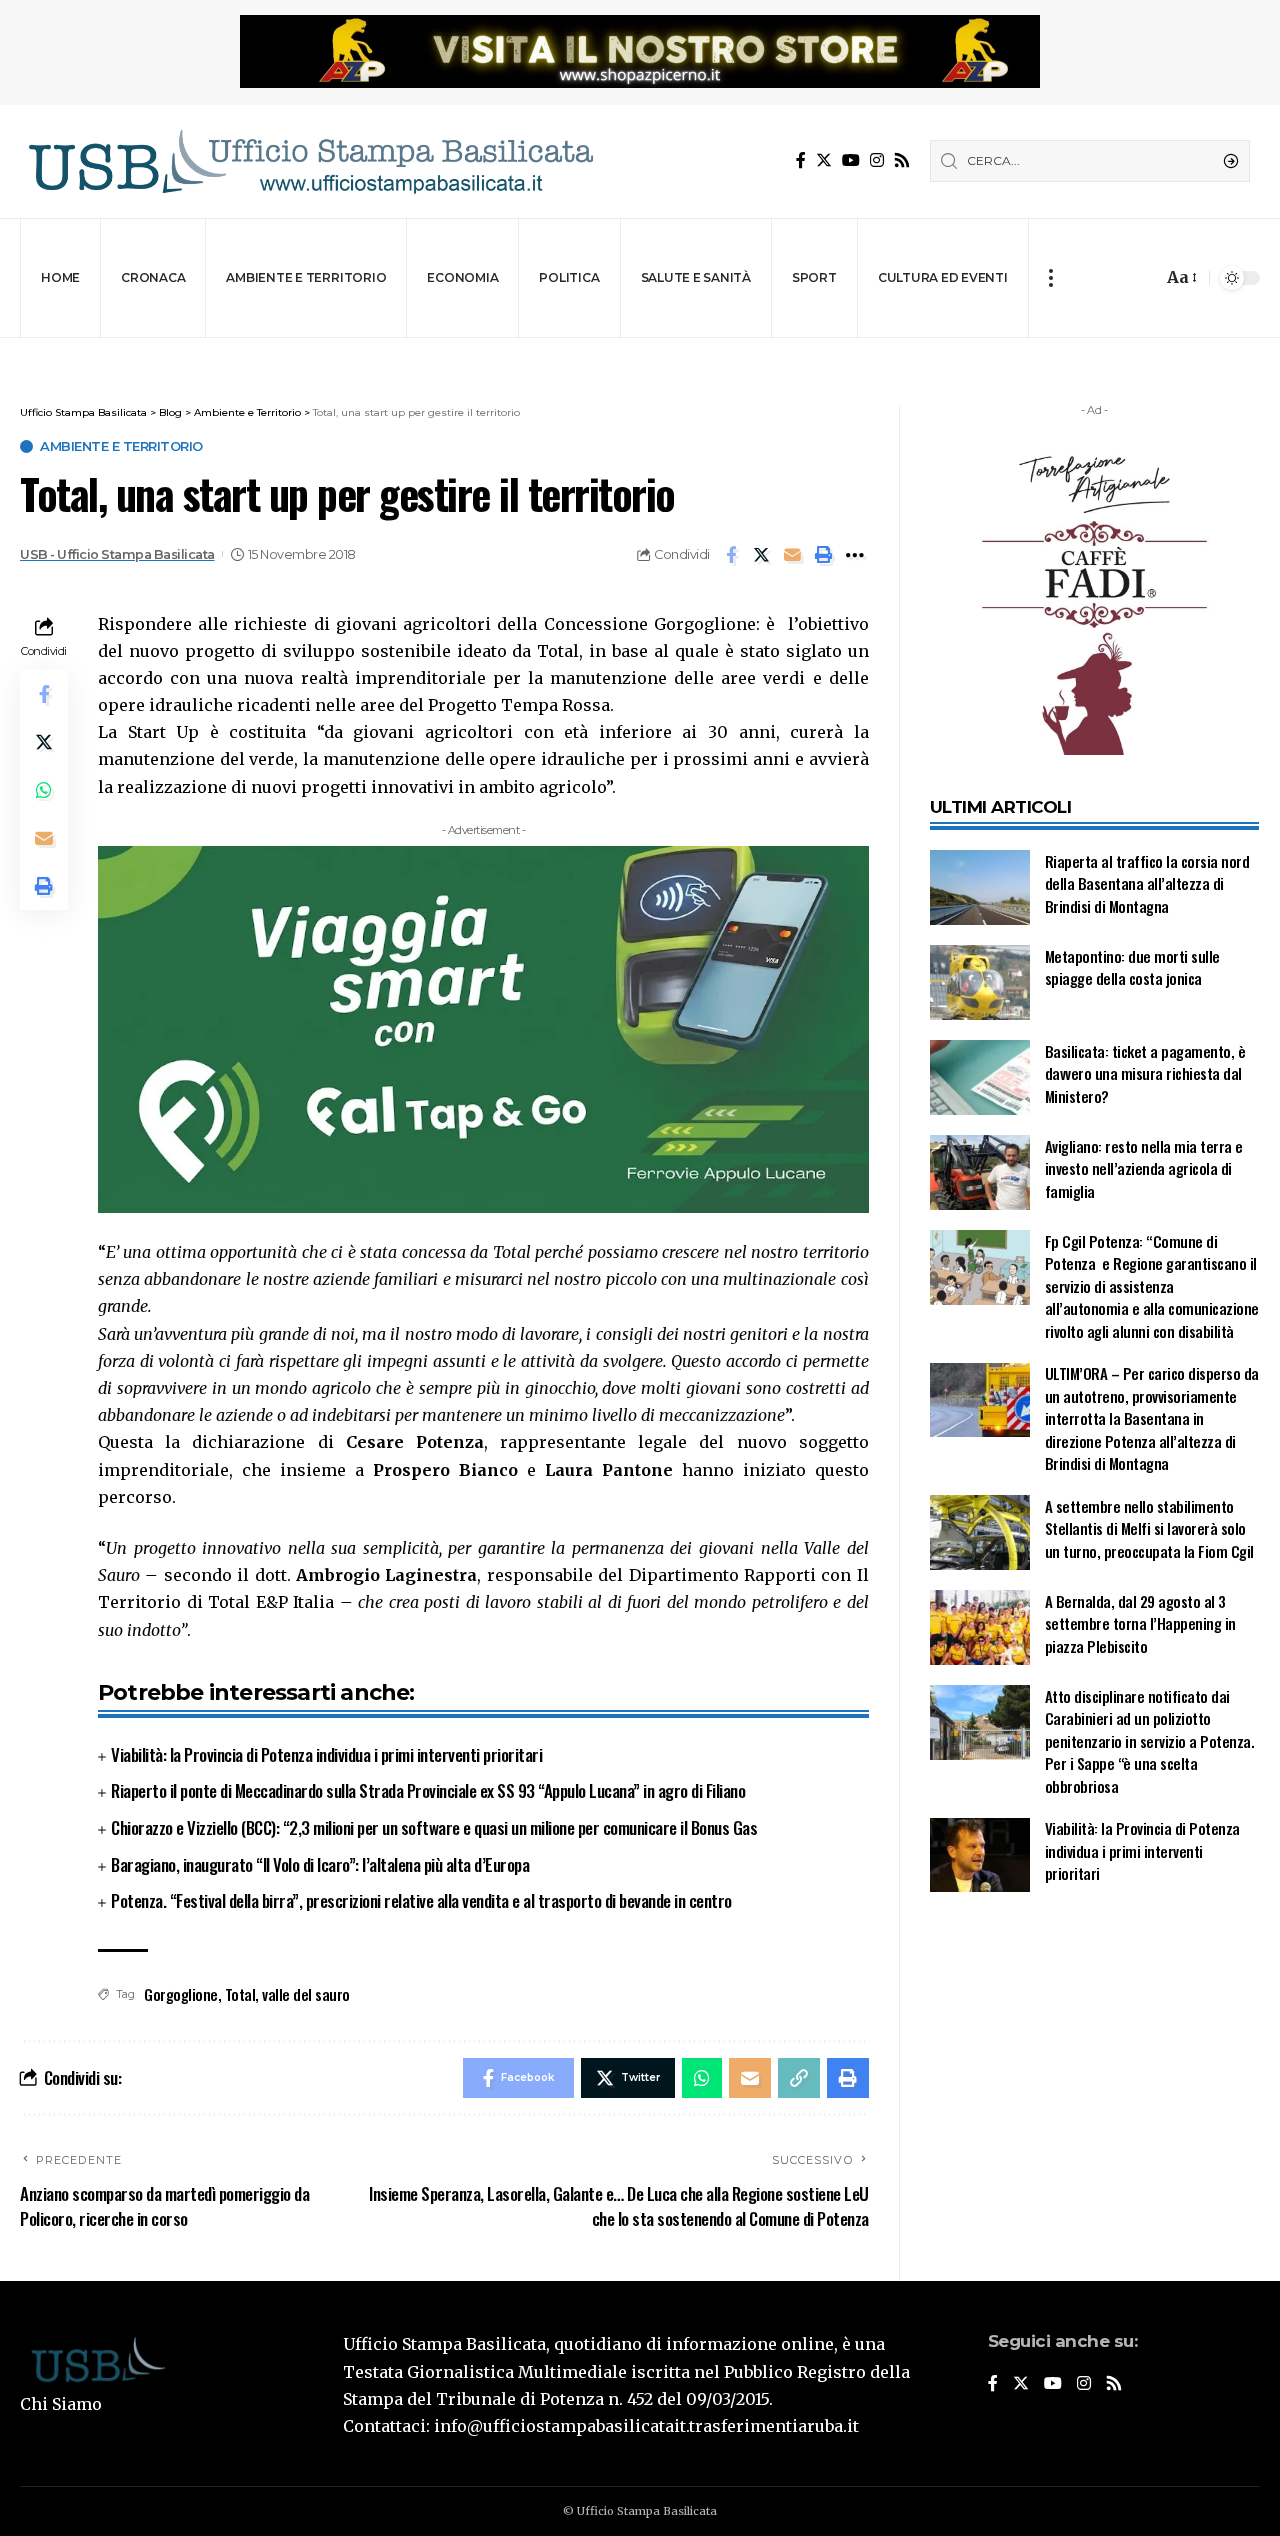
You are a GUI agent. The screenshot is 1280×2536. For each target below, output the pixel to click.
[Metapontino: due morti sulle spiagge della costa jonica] (980, 982)
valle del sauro (306, 1994)
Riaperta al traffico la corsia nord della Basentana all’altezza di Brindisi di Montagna (1147, 883)
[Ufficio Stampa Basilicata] (310, 161)
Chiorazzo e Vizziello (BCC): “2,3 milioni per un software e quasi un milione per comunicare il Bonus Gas (434, 1827)
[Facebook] (801, 160)
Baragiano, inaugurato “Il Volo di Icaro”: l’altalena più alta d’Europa (320, 1864)
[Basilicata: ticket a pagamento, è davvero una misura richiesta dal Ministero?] (980, 1077)
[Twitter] (824, 160)
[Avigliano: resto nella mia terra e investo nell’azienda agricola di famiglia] (980, 1172)
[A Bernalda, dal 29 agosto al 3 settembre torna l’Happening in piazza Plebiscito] (980, 1627)
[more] (1050, 278)
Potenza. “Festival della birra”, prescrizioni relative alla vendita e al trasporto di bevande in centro (421, 1900)
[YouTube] (851, 160)
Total (240, 1994)
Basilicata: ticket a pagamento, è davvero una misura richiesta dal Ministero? (1145, 1073)
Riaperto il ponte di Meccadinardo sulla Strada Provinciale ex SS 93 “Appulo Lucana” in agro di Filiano (428, 1790)
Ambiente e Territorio (121, 446)
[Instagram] (877, 160)
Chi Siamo (61, 2404)
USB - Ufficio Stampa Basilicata (117, 554)
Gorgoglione (181, 1994)
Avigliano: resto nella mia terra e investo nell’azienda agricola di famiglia (1144, 1168)
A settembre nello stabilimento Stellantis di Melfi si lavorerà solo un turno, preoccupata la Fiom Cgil (1151, 1528)
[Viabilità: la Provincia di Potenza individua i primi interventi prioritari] (980, 1855)
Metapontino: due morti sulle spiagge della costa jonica (1132, 967)
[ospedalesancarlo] (640, 351)
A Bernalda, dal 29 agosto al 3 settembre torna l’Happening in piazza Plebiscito (1140, 1623)
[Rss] (902, 160)
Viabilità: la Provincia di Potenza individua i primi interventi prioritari (326, 1754)
